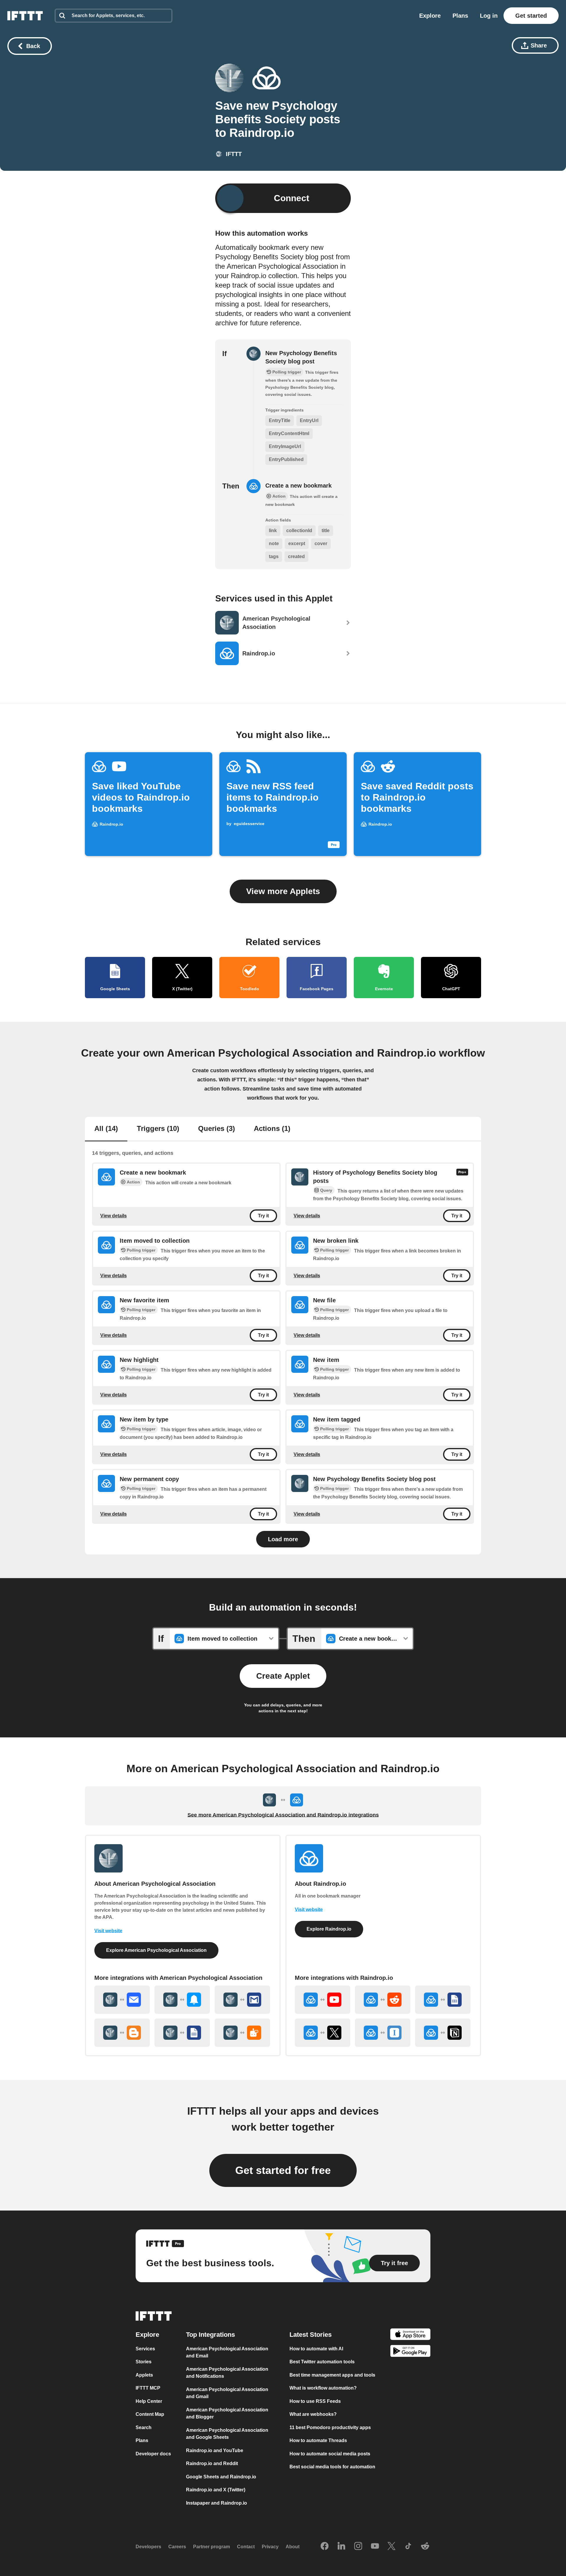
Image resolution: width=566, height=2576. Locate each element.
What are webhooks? (313, 2414)
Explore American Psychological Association (156, 1950)
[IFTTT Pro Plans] (462, 1177)
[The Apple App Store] (410, 2335)
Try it (263, 1216)
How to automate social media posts (330, 2454)
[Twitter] (391, 2547)
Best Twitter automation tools (322, 2362)
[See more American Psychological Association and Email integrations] (122, 2000)
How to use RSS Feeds (315, 2401)
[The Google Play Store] (410, 2352)
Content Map (150, 2414)
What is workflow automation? (323, 2388)
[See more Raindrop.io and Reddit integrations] (383, 2000)
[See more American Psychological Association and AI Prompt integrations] (242, 2033)
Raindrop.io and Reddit (212, 2463)
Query (326, 1190)
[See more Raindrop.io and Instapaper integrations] (383, 2033)
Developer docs (153, 2454)
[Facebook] (325, 2547)
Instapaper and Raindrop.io (217, 2503)
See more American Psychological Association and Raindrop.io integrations (283, 1815)
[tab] (106, 1129)
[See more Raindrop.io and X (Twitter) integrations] (323, 2033)
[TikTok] (408, 2547)
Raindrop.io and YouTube (215, 2450)
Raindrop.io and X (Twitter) (216, 2490)
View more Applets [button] (283, 891)
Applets (144, 2375)
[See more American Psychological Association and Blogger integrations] (122, 2033)
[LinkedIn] (341, 2547)
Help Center (149, 2401)
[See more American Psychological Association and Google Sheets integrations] (182, 2033)
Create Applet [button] (283, 1676)
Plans (460, 16)
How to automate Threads (318, 2440)
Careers (177, 2547)
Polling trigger (141, 1250)
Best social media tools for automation (332, 2467)
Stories (144, 2362)
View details (113, 1216)
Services (145, 2349)
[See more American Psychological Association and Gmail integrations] (242, 2000)
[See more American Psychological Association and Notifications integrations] (182, 2000)
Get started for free (283, 2170)
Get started (531, 16)
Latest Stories (311, 2335)
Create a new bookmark (298, 486)
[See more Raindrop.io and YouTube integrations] (323, 2000)
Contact (246, 2547)
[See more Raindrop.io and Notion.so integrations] (443, 2033)
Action (133, 1182)
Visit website (108, 1931)
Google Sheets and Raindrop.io (221, 2477)
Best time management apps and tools (332, 2375)
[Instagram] (358, 2547)
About (293, 2547)
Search (144, 2427)
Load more (283, 1539)
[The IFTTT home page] (25, 16)
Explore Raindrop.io (329, 1929)
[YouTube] (375, 2547)
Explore (430, 16)
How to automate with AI (316, 2349)
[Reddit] (425, 2547)
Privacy (270, 2547)
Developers (148, 2547)
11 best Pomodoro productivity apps (330, 2427)
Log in (489, 16)
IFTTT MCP (148, 2388)
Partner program (212, 2547)
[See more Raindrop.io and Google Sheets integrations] (443, 2000)
